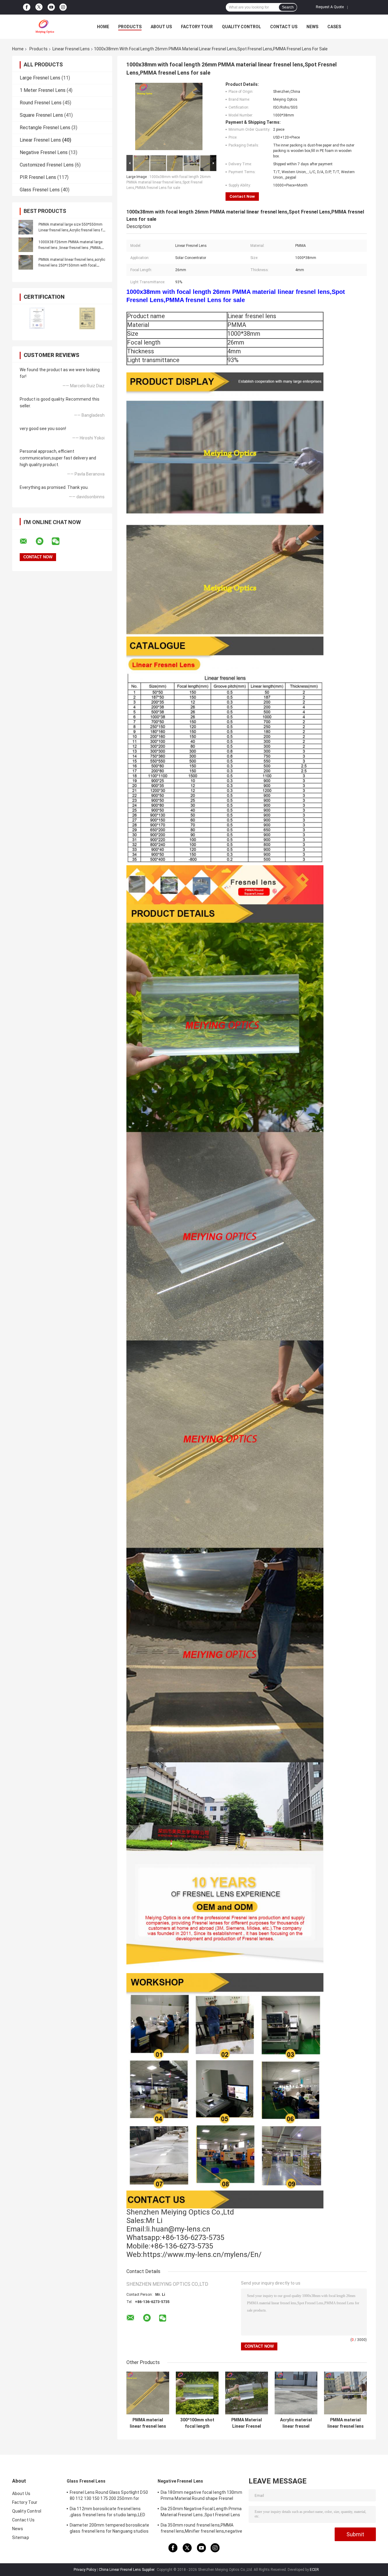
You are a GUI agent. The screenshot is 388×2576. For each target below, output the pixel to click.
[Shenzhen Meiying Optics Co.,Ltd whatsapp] (43, 541)
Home (103, 27)
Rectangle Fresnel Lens (45, 128)
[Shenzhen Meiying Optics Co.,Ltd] (45, 27)
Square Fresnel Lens (41, 115)
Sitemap (21, 2537)
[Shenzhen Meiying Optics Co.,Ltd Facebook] (27, 7)
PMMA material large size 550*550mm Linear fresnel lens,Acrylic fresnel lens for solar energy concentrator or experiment (72, 230)
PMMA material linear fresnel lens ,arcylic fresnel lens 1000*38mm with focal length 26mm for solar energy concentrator (346, 2423)
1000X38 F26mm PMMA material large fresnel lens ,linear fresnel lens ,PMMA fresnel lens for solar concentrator (70, 248)
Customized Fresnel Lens (47, 165)
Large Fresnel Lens (40, 78)
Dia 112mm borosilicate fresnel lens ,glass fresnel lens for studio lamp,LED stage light (107, 2513)
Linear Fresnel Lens (71, 49)
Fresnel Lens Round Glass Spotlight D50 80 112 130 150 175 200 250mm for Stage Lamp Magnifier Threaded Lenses (109, 2496)
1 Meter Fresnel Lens (43, 90)
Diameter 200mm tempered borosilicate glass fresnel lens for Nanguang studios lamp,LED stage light (110, 2529)
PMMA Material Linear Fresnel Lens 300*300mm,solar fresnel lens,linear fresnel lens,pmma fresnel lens (247, 2423)
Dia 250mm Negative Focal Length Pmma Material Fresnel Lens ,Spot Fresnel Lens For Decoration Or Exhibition (201, 2513)
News (312, 27)
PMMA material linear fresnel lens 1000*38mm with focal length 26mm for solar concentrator (148, 2423)
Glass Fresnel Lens (40, 190)
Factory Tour (197, 27)
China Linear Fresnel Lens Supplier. (127, 2570)
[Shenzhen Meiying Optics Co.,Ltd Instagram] (63, 7)
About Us (161, 27)
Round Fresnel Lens (41, 103)
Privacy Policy (85, 2570)
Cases (334, 27)
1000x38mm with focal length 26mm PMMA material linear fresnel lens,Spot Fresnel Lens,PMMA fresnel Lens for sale (169, 182)
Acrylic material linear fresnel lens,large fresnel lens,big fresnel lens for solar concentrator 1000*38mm (296, 2423)
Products (130, 27)
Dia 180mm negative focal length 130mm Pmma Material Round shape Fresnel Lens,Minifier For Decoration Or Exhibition (201, 2496)
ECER (314, 2570)
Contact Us (284, 27)
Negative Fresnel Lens (44, 152)
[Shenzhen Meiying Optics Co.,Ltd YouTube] (51, 7)
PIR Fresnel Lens (38, 177)
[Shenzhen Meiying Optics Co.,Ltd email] (27, 541)
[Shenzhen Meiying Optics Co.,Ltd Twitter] (39, 7)
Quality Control (241, 27)
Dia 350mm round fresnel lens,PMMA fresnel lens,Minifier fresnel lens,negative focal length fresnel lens (201, 2529)
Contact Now (242, 196)
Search (288, 7)
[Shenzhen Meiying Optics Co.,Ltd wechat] (59, 541)
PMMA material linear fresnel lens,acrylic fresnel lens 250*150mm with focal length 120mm (72, 265)
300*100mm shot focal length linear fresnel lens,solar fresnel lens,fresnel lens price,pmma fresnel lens (197, 2423)
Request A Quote (330, 7)
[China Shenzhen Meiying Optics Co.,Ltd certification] (37, 318)
